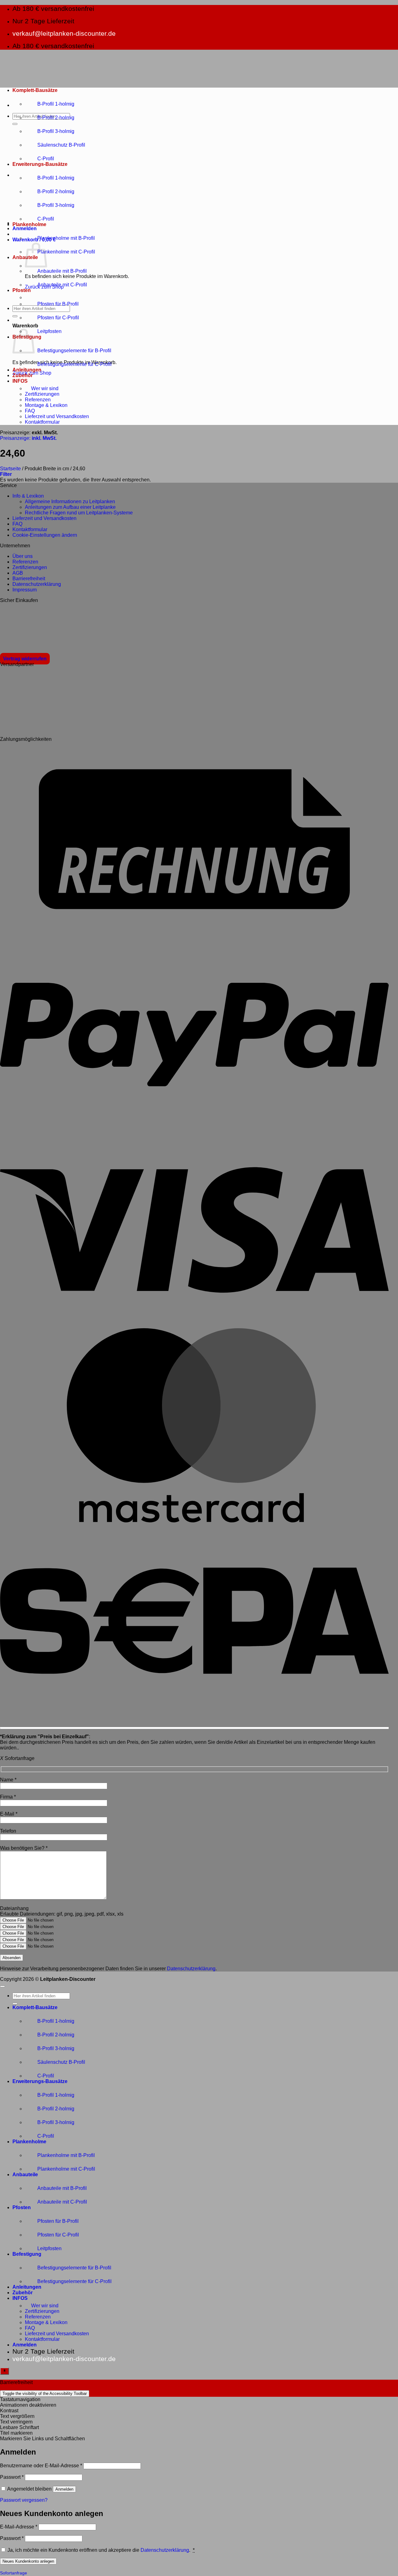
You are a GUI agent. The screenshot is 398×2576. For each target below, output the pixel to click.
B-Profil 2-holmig (56, 118)
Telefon (8, 1831)
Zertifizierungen (42, 394)
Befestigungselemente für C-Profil (74, 364)
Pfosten (22, 290)
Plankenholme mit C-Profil (66, 252)
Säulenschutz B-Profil (61, 145)
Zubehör (23, 375)
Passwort (12, 2477)
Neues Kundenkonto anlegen (28, 2561)
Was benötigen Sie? (24, 1848)
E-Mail (9, 1814)
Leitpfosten (49, 331)
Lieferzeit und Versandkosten (57, 416)
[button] (25, 228)
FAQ (30, 411)
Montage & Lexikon (46, 405)
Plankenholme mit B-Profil (66, 238)
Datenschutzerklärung (191, 1969)
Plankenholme (29, 224)
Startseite (10, 469)
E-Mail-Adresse (19, 2527)
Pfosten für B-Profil (58, 304)
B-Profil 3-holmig (56, 131)
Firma (8, 1797)
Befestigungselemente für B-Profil (74, 351)
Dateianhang (14, 1908)
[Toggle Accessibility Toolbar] (5, 2371)
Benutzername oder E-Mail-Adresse (41, 2466)
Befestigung (27, 2254)
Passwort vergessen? (24, 2500)
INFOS (20, 381)
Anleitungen (27, 370)
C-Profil (46, 159)
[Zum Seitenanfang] (2, 1986)
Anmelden (64, 2489)
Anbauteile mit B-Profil (62, 271)
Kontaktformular (42, 422)
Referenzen (38, 400)
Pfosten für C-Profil (58, 318)
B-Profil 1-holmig (56, 104)
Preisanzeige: (28, 438)
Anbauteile (25, 2175)
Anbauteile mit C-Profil (62, 285)
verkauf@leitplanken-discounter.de (64, 33)
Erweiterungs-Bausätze (40, 164)
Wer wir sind (45, 388)
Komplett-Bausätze (35, 90)
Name (8, 1780)
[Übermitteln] (15, 124)
